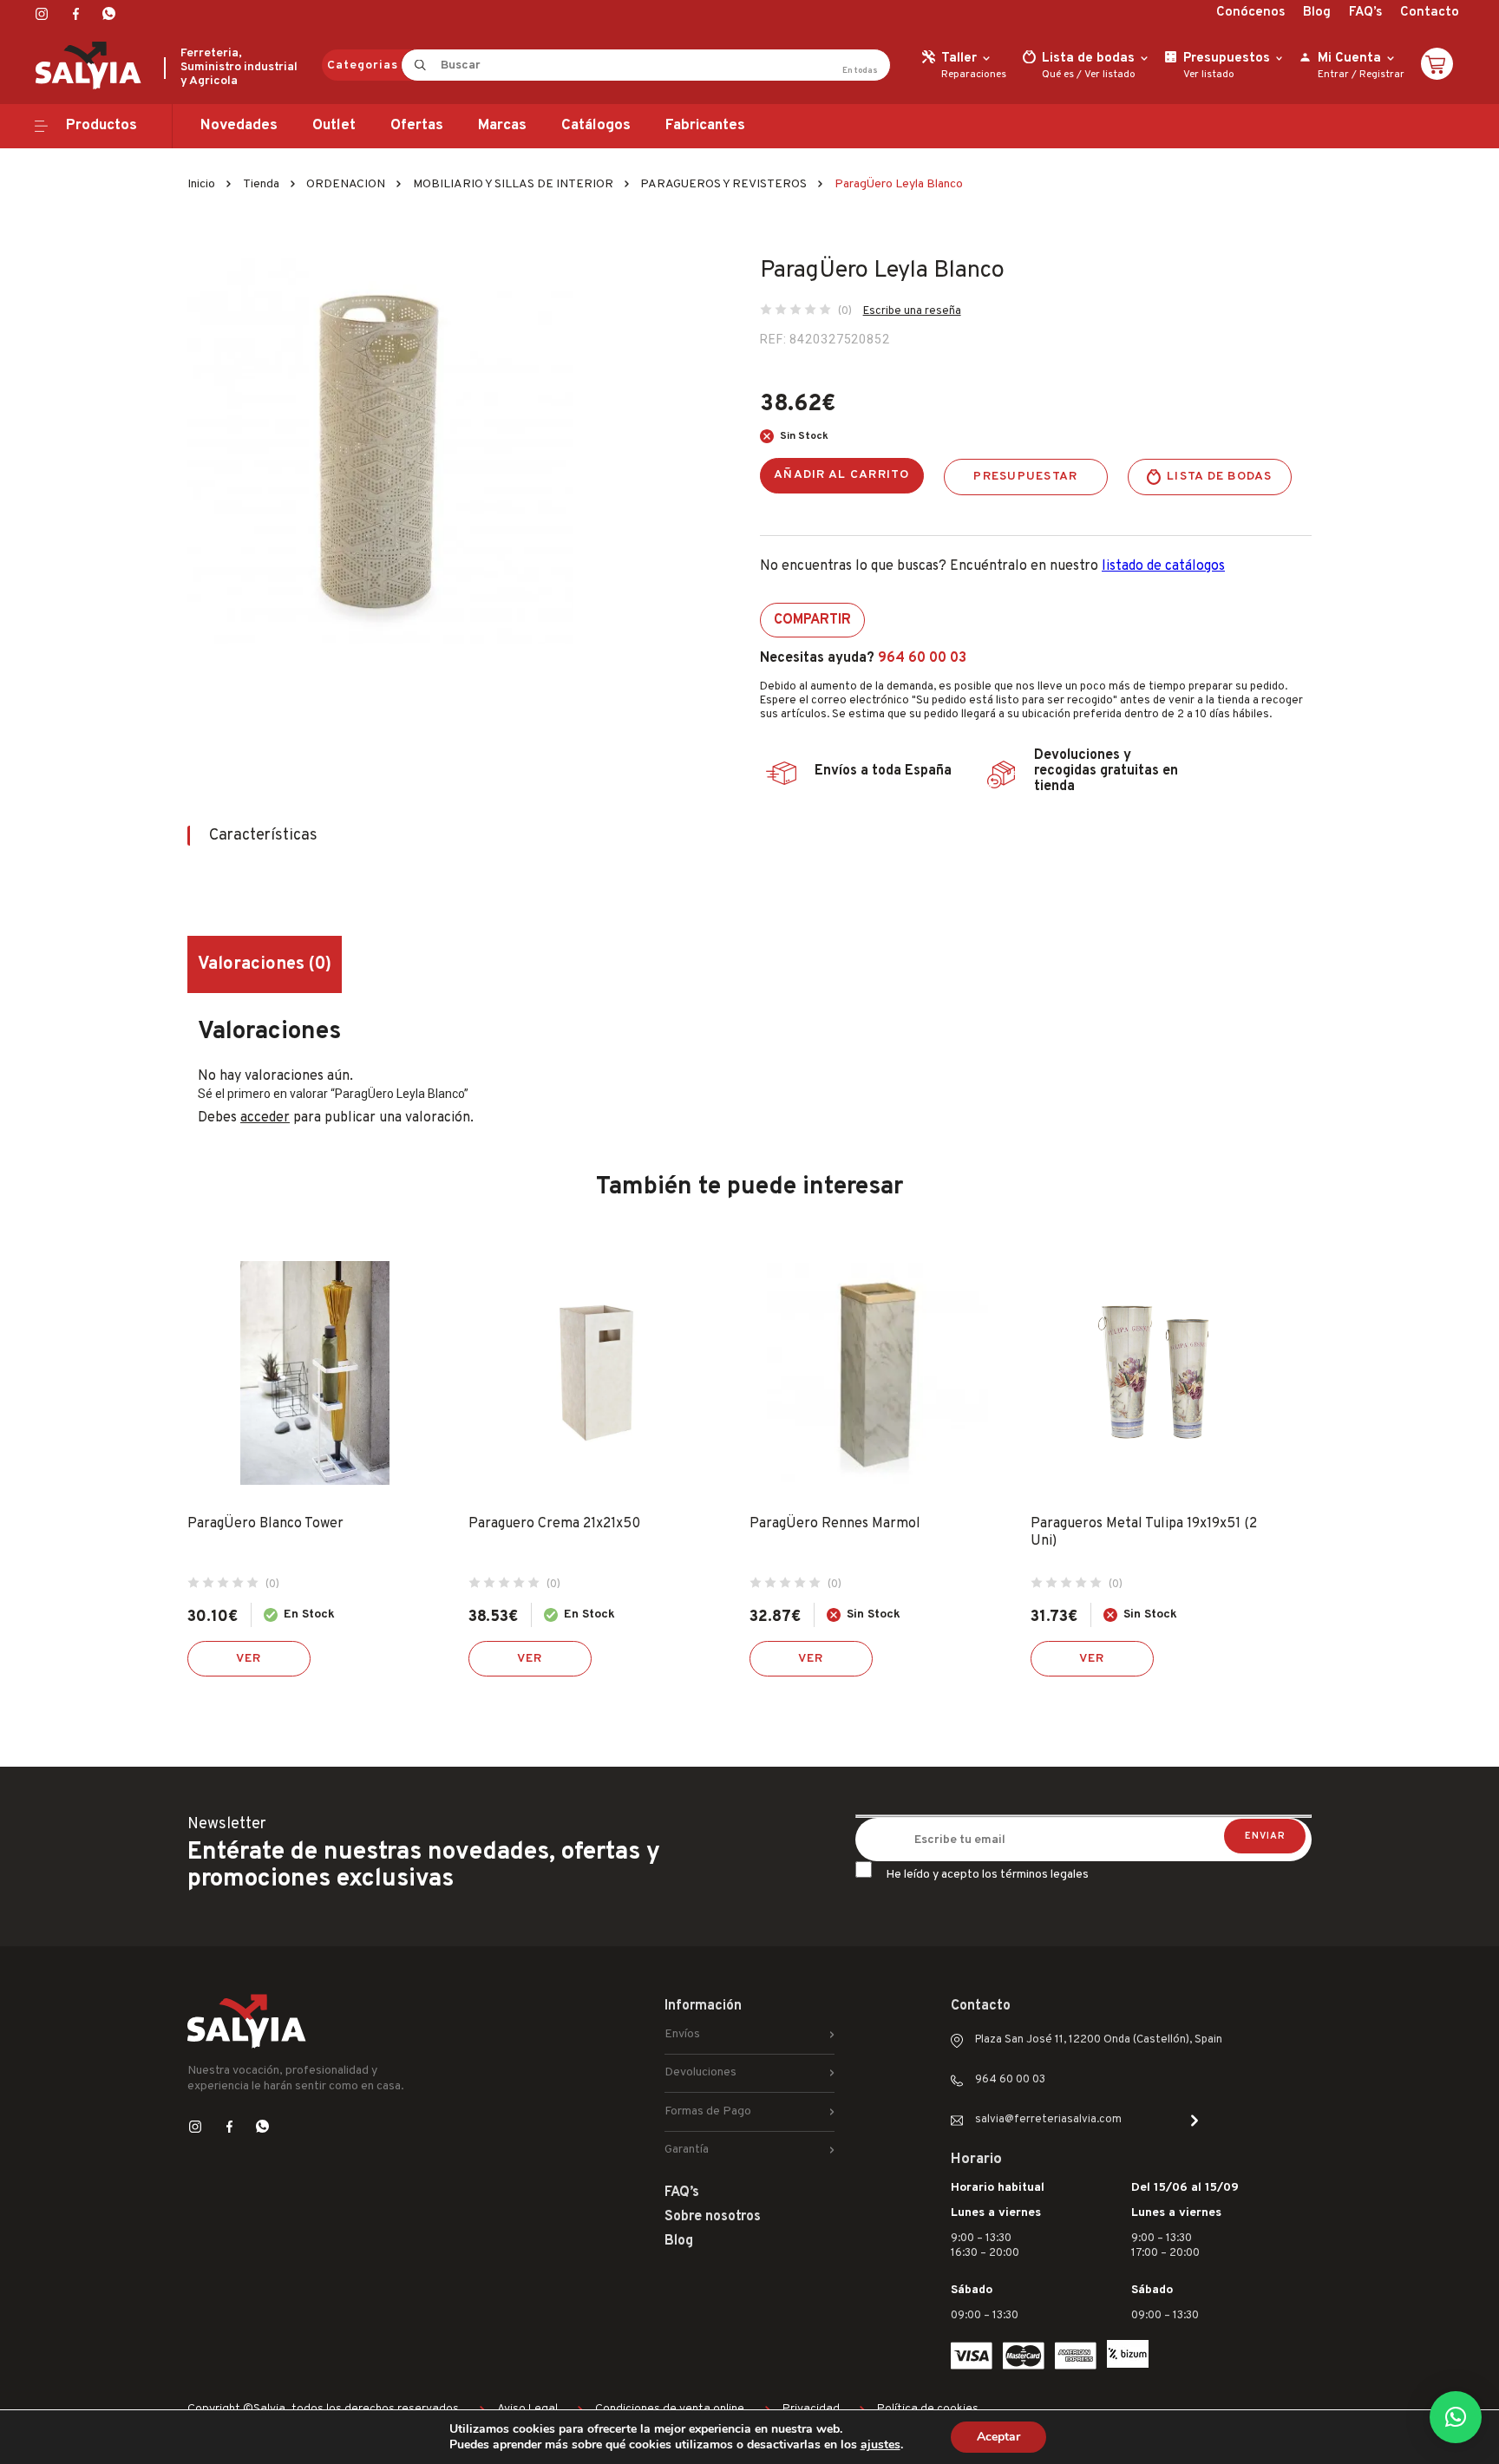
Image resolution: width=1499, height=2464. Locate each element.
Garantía (687, 2150)
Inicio (201, 184)
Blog (1317, 13)
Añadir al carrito (842, 475)
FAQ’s (1365, 13)
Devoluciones (700, 2072)
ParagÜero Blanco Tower (265, 1524)
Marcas (502, 126)
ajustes (880, 2445)
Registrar (1382, 75)
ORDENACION (346, 184)
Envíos (682, 2034)
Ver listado (1110, 75)
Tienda (261, 184)
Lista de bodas (1220, 477)
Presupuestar (1025, 477)
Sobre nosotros (713, 2217)
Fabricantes (705, 126)
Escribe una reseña (912, 311)
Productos (101, 126)
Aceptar (998, 2437)
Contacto (1430, 13)
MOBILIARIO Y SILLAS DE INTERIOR (513, 184)
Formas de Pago (708, 2111)
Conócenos (1250, 13)
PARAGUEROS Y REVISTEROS (723, 184)
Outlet (334, 126)
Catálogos (596, 126)
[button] (1456, 2417)
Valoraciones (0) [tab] (265, 964)
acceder (265, 1118)
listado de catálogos (1163, 566)
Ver (249, 1659)
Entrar (1333, 75)
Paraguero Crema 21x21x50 (554, 1524)
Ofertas (417, 126)
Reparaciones (974, 75)
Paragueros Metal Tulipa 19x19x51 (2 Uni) (1144, 1533)
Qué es (1058, 75)
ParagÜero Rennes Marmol (835, 1524)
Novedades (239, 126)
